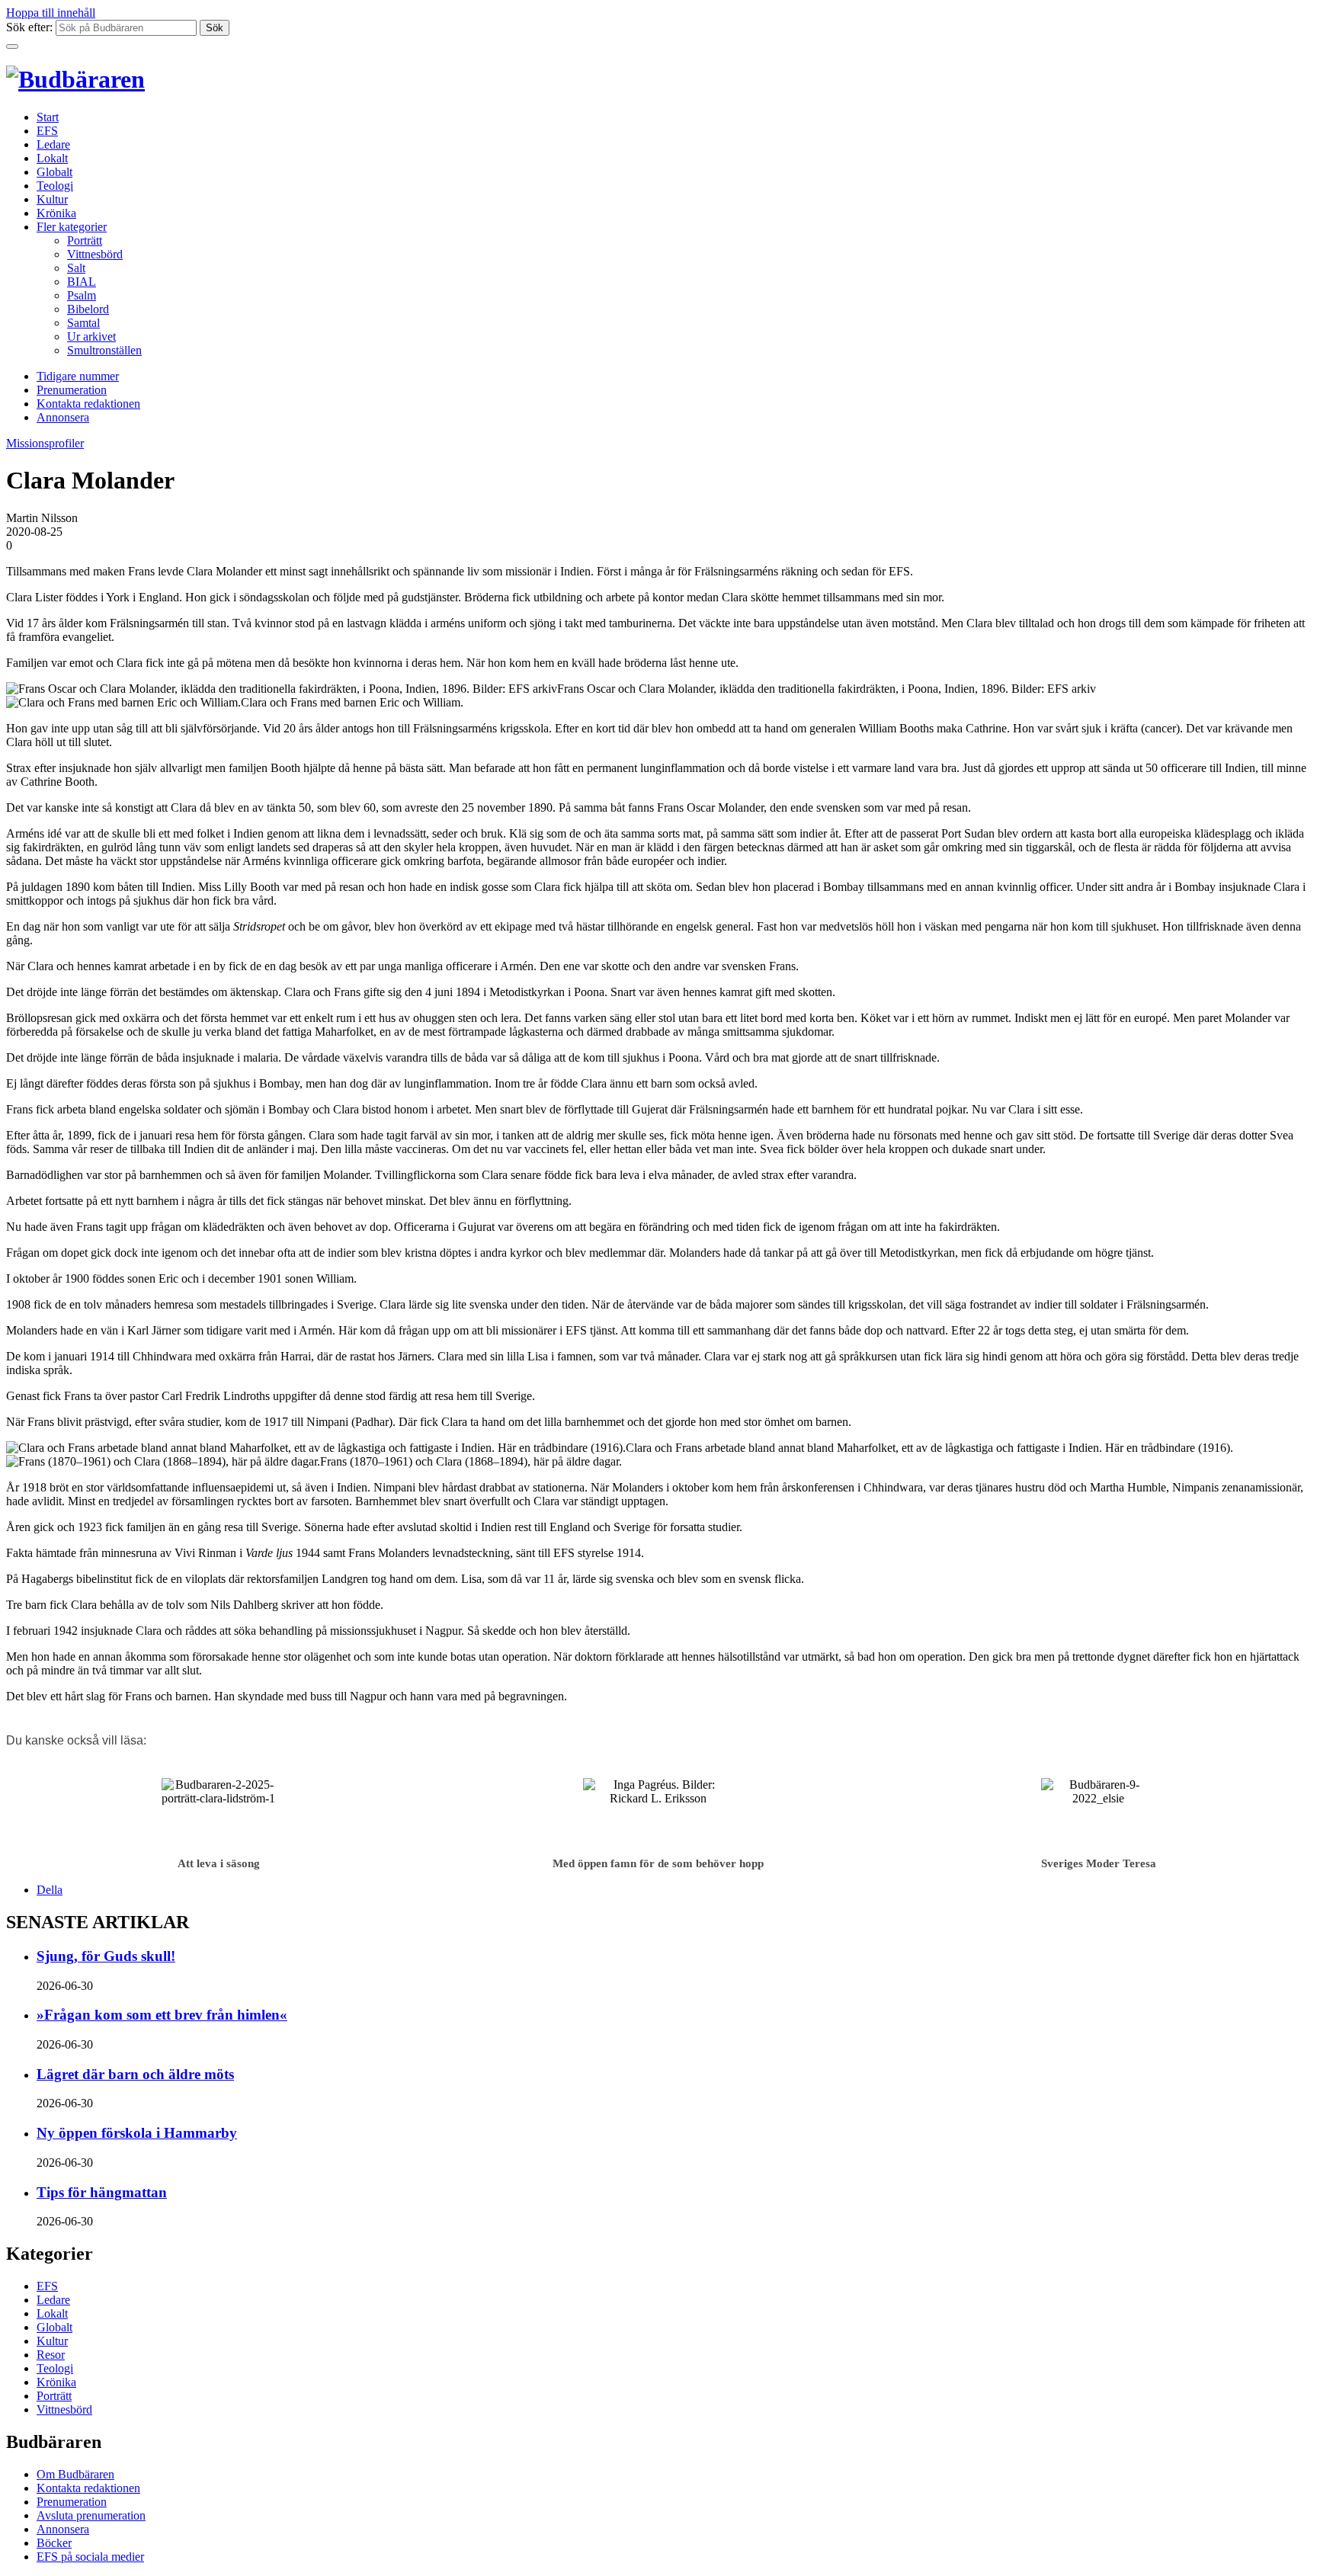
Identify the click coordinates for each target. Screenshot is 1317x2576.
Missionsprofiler (45, 443)
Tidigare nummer (78, 376)
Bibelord (88, 309)
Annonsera (63, 417)
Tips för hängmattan (102, 2192)
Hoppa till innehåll (51, 13)
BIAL (82, 282)
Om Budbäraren (75, 2474)
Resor (51, 2355)
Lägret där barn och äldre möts (135, 2074)
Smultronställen (104, 350)
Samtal (83, 323)
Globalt (54, 172)
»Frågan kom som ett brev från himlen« (162, 2015)
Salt (76, 268)
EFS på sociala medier (90, 2557)
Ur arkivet (91, 336)
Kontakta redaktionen (88, 404)
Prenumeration (72, 390)
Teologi (55, 186)
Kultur (52, 199)
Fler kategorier (72, 227)
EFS (47, 131)
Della (50, 1890)
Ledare (53, 144)
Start (48, 117)
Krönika (56, 213)
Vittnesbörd (95, 254)
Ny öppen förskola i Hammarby (137, 2133)
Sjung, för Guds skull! (106, 1956)
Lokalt (52, 158)
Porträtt (85, 240)
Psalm (82, 295)
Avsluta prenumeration (91, 2515)
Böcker (54, 2543)
